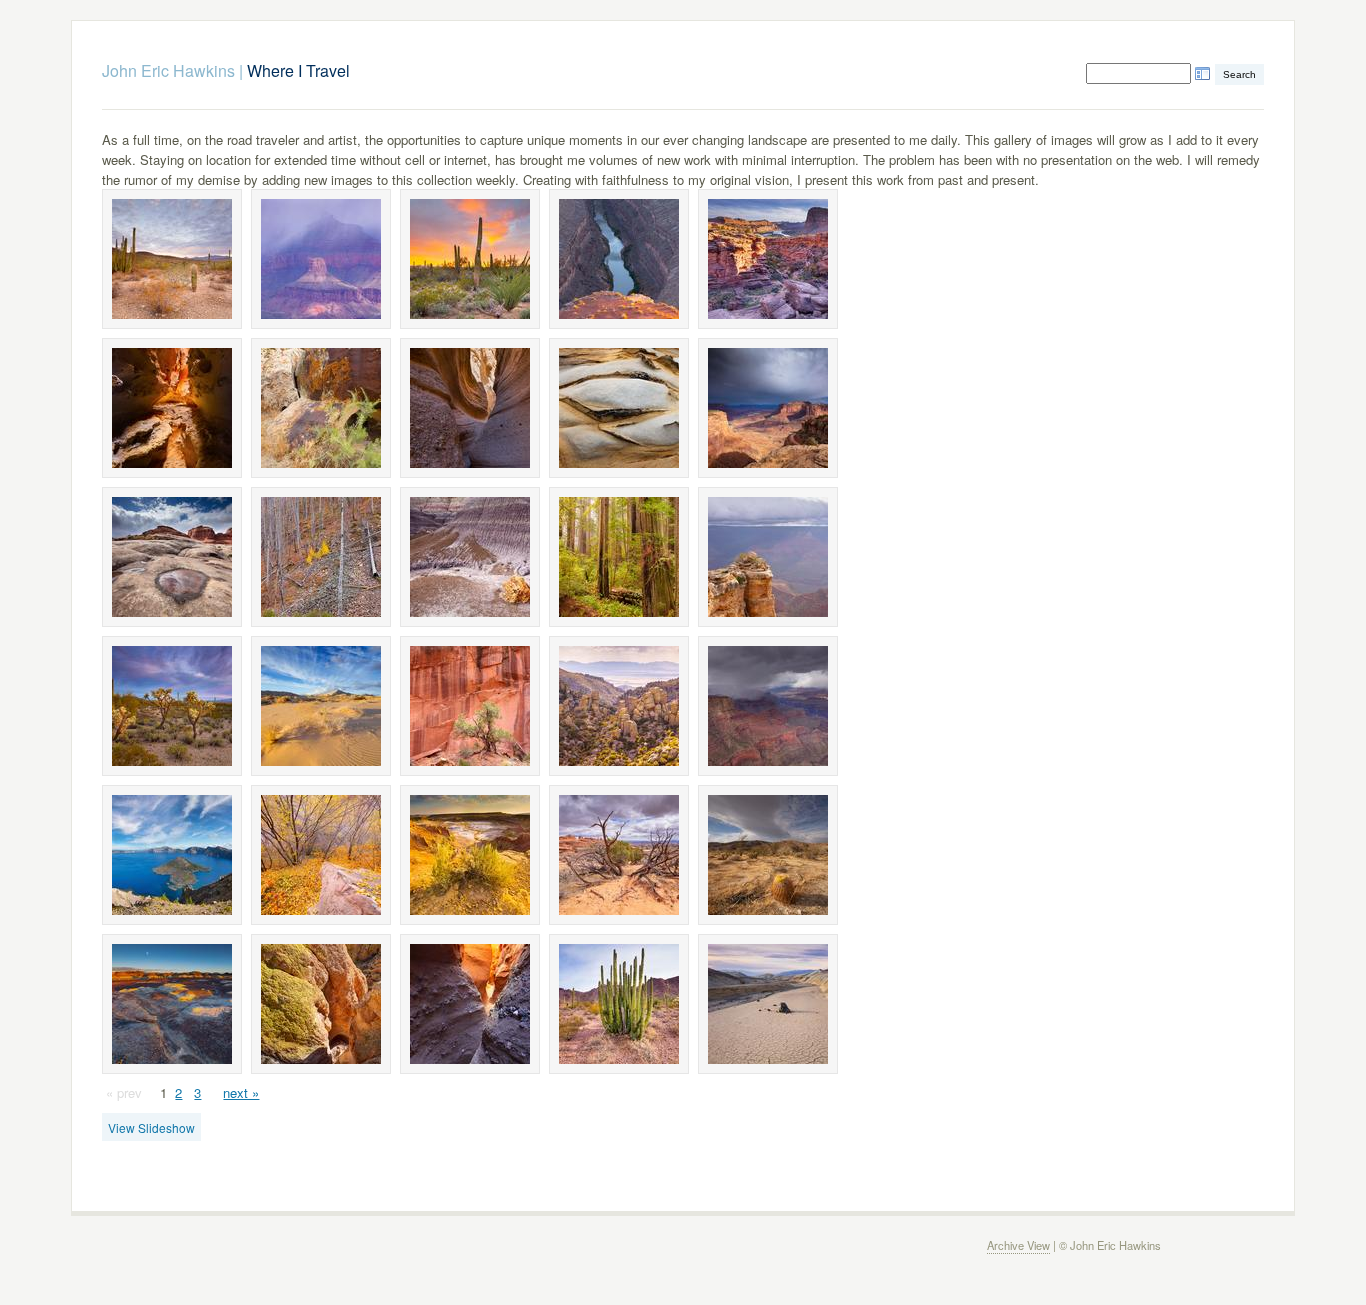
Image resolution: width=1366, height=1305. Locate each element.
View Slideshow (151, 1127)
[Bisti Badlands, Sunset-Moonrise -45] (172, 1004)
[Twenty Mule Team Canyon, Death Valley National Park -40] (768, 1004)
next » (241, 1092)
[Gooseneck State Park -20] (619, 259)
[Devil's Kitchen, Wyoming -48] (470, 855)
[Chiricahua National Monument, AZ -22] (619, 706)
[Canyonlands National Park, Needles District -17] (172, 557)
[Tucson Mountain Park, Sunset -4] (470, 259)
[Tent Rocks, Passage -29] (470, 408)
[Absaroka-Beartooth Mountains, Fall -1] (321, 557)
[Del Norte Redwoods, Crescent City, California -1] (619, 557)
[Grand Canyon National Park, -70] (768, 557)
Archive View (1018, 1245)
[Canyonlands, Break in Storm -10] (768, 408)
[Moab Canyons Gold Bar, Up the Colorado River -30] (768, 259)
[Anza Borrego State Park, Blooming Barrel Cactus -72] (768, 855)
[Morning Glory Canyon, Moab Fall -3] (321, 855)
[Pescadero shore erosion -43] (619, 408)
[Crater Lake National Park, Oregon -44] (172, 855)
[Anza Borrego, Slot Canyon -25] (470, 1004)
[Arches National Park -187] (619, 855)
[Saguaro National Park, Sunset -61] (172, 706)
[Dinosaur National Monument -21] (321, 408)
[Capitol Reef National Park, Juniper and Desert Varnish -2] (470, 706)
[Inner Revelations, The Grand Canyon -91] (321, 259)
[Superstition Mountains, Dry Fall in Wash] (321, 1004)
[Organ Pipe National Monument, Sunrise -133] (172, 259)
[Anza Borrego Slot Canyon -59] (172, 408)
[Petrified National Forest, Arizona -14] (470, 557)
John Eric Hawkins (168, 70)
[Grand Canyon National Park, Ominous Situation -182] (768, 706)
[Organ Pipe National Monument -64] (619, 1004)
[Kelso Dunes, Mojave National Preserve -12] (321, 706)
